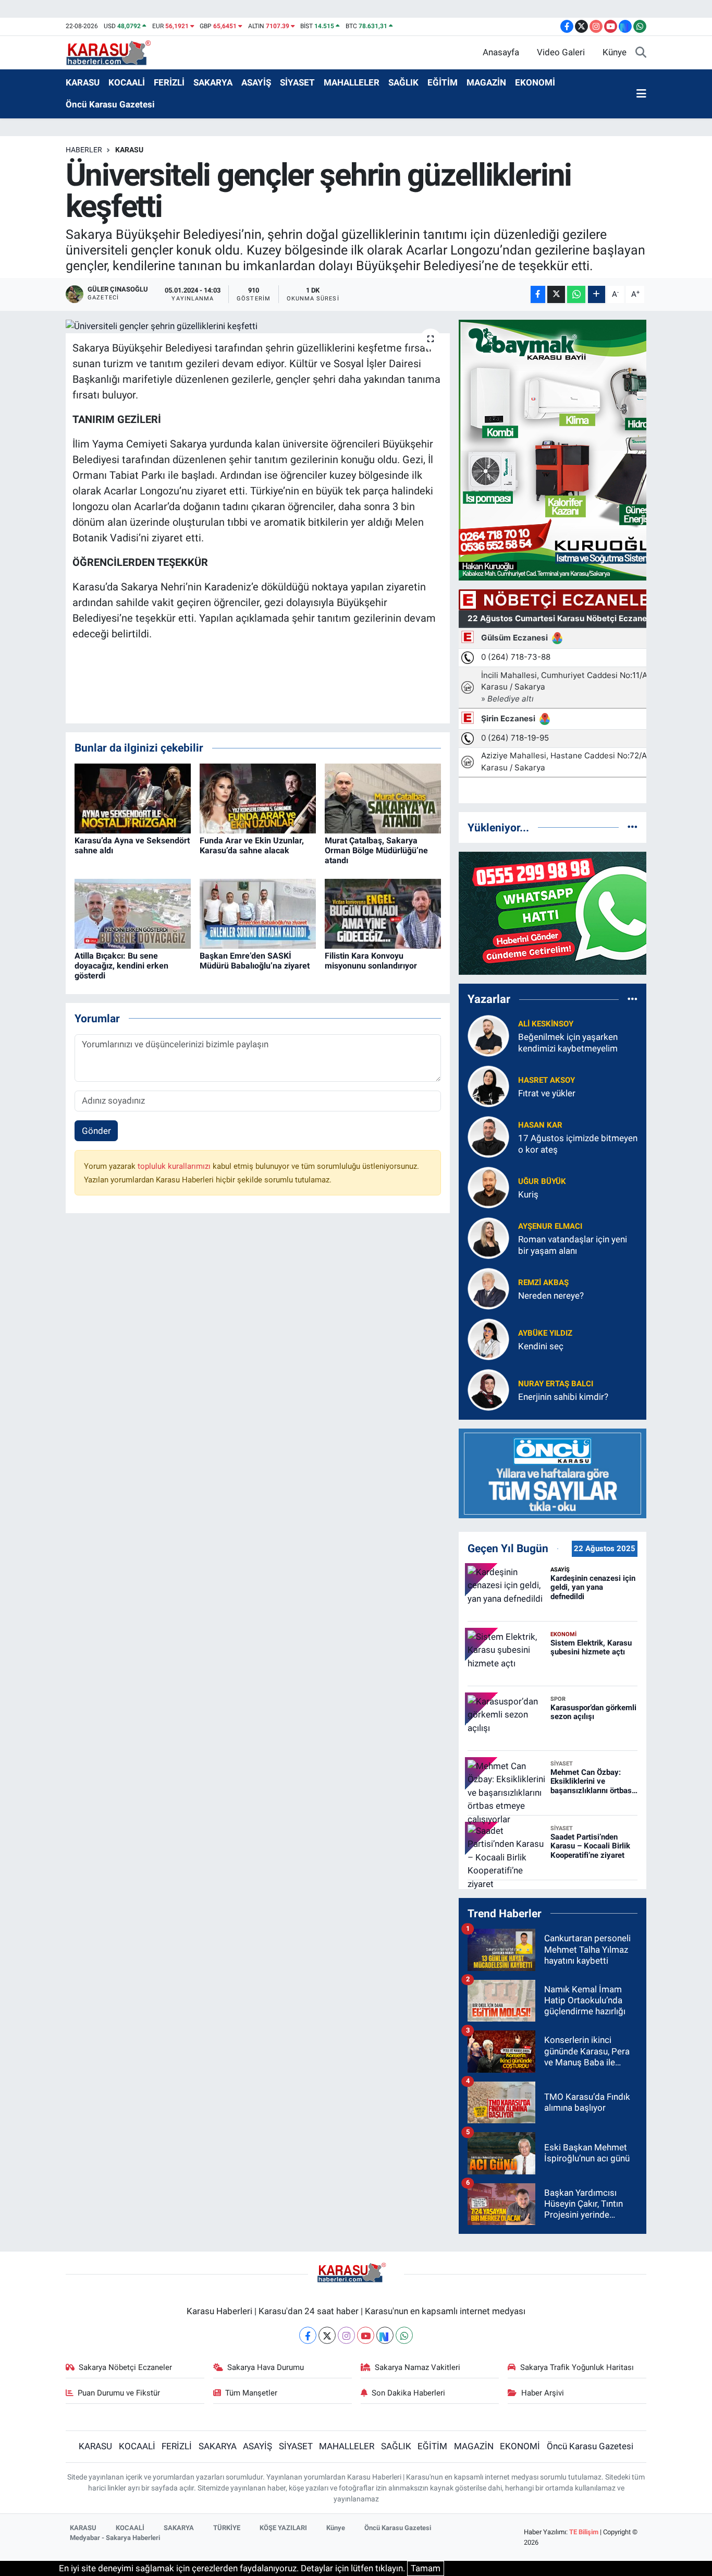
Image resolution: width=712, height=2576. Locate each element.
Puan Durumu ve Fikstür (119, 2393)
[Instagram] (346, 2335)
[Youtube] (366, 2335)
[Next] (385, 2335)
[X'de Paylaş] (556, 294)
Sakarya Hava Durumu (266, 2367)
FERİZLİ (169, 82)
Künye (615, 52)
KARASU (83, 82)
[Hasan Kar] (488, 1136)
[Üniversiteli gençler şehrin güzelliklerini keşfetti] (258, 326)
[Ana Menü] (641, 94)
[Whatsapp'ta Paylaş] (576, 294)
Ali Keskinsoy (546, 1024)
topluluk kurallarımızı (175, 1166)
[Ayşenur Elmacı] (488, 1238)
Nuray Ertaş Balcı (556, 1384)
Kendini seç (541, 1346)
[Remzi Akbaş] (488, 1288)
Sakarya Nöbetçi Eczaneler (125, 2367)
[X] (327, 2335)
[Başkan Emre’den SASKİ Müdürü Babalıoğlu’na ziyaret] (258, 913)
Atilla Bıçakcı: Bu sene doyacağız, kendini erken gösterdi (121, 966)
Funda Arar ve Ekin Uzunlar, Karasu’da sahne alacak (252, 845)
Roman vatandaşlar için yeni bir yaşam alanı (573, 1245)
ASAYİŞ (256, 82)
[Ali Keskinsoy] (488, 1035)
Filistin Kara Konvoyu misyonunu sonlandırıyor (371, 961)
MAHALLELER (352, 82)
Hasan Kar (540, 1125)
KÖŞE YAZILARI (283, 2528)
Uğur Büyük (542, 1181)
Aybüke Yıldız (545, 1333)
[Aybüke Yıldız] (488, 1339)
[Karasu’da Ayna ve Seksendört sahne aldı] (133, 797)
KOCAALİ (127, 82)
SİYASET (297, 82)
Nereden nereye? (551, 1296)
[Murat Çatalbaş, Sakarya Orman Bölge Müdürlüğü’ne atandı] (383, 797)
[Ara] (641, 53)
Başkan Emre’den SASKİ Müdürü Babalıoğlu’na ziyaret (255, 961)
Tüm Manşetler (251, 2393)
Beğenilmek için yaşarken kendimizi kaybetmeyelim (568, 1042)
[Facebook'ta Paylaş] (538, 294)
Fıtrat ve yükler (547, 1093)
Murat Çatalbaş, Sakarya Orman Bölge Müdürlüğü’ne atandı (376, 850)
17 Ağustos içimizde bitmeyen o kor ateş (578, 1144)
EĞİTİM (443, 82)
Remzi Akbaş (543, 1283)
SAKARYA (213, 82)
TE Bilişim (584, 2532)
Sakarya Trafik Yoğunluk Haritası (577, 2367)
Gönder (96, 1131)
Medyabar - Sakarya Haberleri (115, 2538)
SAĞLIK (403, 82)
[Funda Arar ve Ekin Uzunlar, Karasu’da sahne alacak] (258, 797)
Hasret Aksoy (547, 1080)
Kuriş (528, 1194)
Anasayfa (501, 52)
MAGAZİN (486, 82)
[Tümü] (633, 827)
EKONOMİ (535, 82)
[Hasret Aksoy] (488, 1086)
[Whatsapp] (404, 2335)
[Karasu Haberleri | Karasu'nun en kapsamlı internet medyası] (114, 52)
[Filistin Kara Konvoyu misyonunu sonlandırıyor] (383, 913)
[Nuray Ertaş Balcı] (488, 1389)
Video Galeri (561, 52)
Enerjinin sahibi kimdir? (563, 1397)
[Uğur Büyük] (488, 1187)
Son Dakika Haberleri (408, 2393)
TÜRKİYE (227, 2528)
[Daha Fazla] (597, 294)
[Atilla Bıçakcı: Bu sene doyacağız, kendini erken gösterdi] (133, 913)
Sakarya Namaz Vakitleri (418, 2367)
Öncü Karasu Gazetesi (110, 104)
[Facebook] (308, 2335)
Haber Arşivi (543, 2393)
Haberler (84, 150)
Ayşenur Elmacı (550, 1226)
